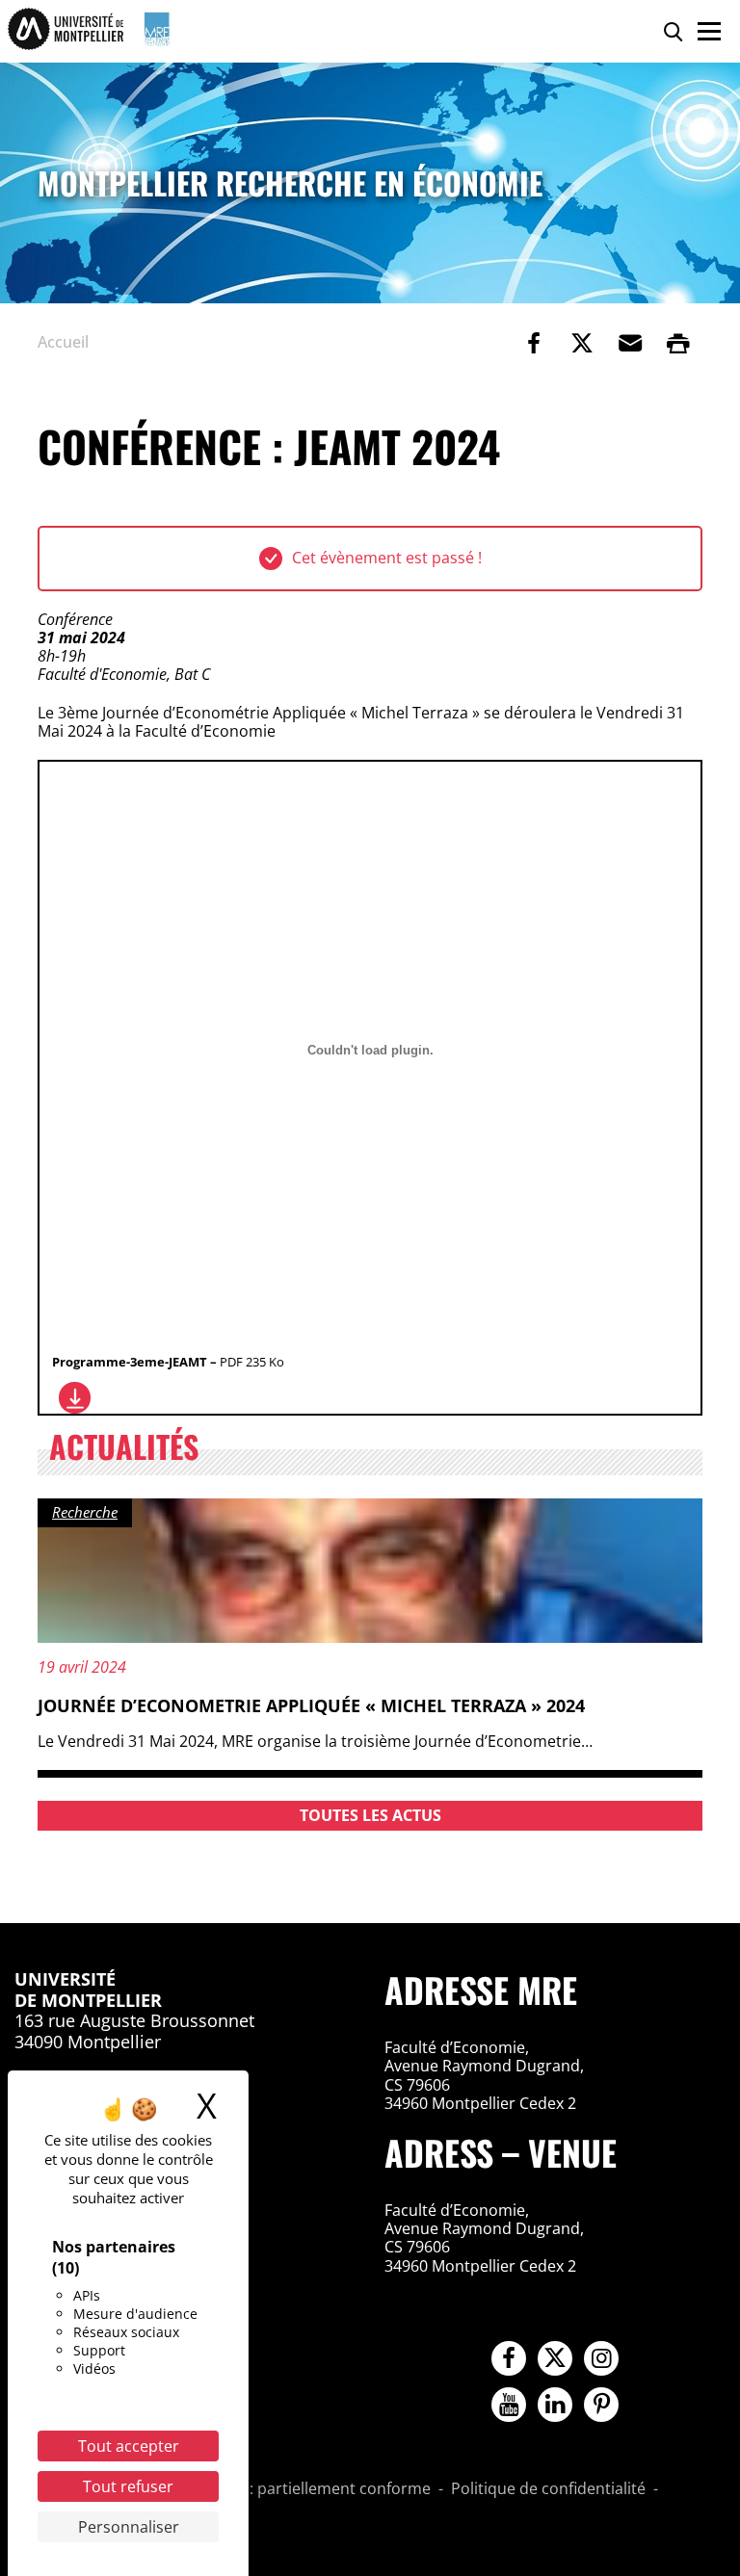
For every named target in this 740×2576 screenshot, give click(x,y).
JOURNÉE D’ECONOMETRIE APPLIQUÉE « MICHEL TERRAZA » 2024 (311, 1705)
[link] (534, 343)
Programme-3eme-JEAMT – (168, 1362)
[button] (630, 343)
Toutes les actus (370, 1815)
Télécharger (75, 1398)
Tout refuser (128, 2486)
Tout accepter (129, 2446)
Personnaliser (129, 2527)
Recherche (85, 1512)
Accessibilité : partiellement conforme (294, 2489)
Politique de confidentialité (548, 2489)
